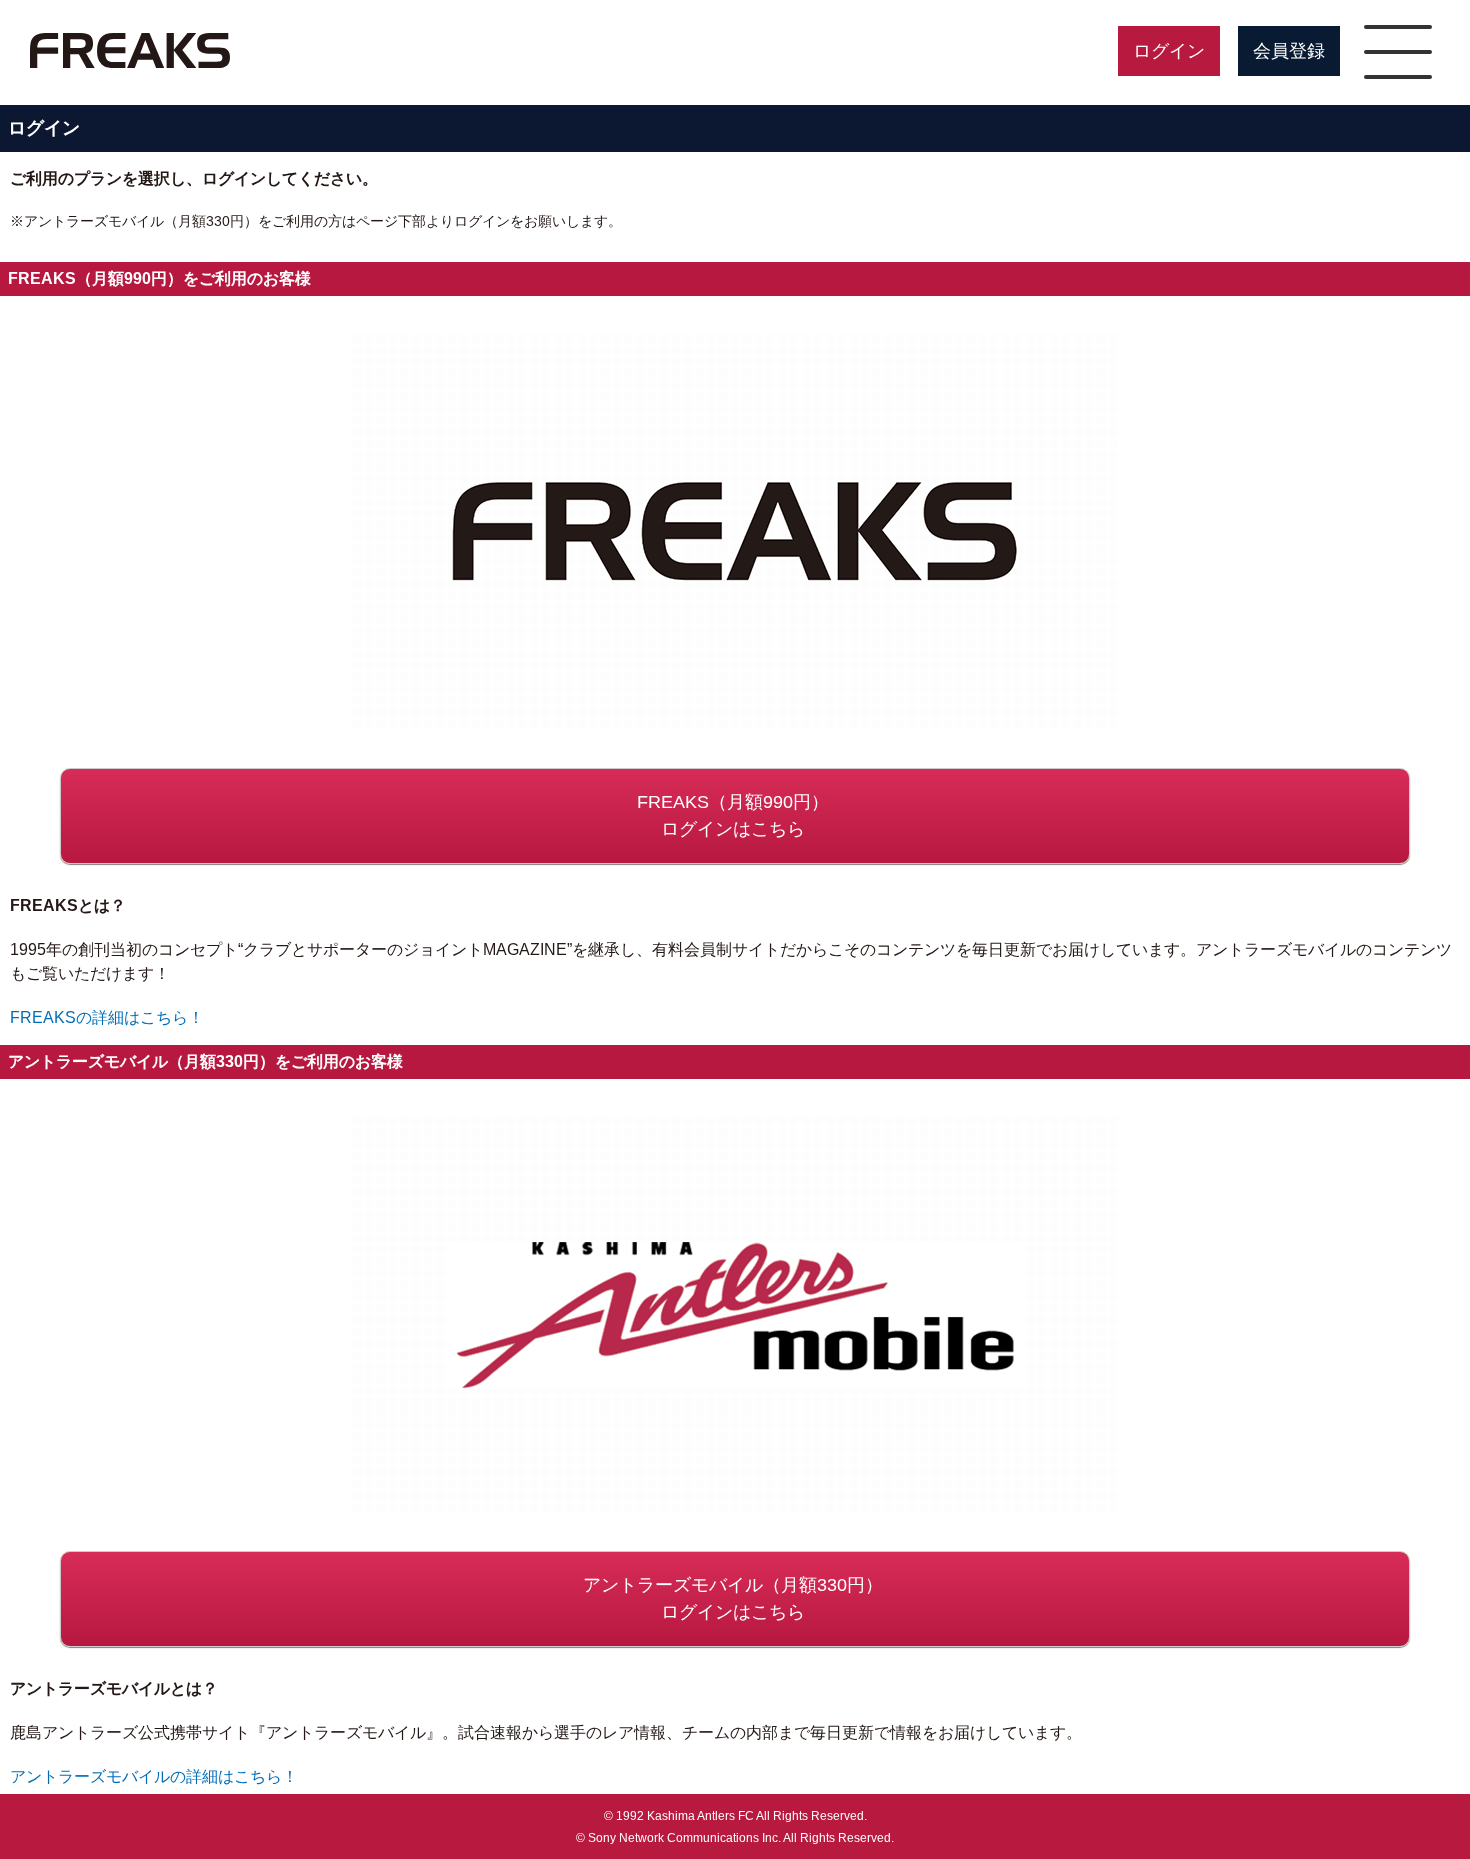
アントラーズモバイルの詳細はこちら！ (154, 1776)
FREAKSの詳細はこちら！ (107, 1017)
